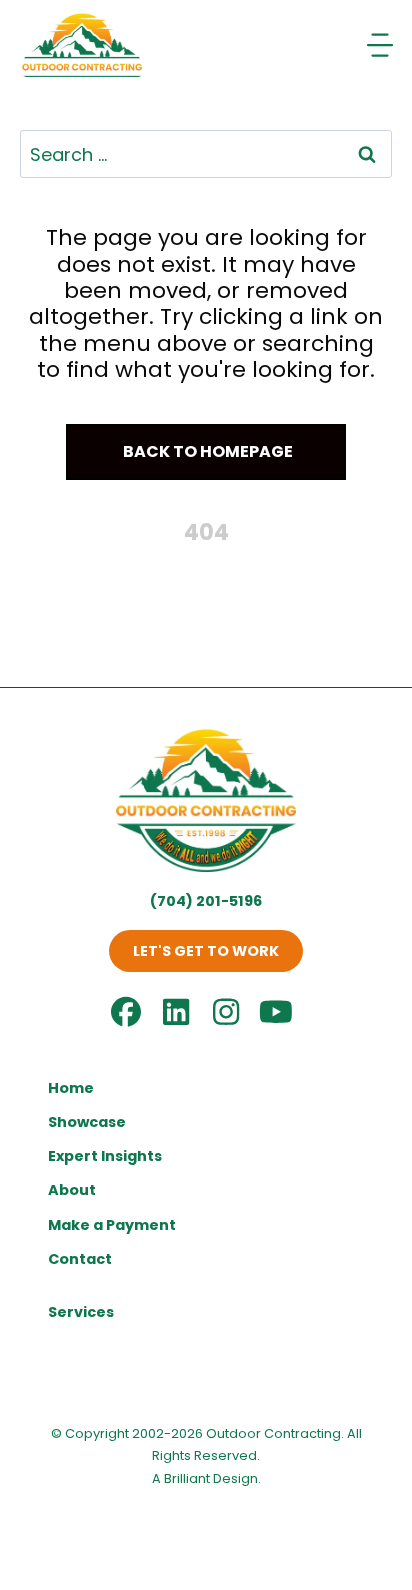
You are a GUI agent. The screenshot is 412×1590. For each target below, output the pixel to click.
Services (81, 1312)
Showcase (87, 1122)
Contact (80, 1259)
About (72, 1190)
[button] (206, 452)
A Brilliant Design (205, 1478)
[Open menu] (382, 45)
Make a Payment (112, 1225)
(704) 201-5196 (206, 901)
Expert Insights (105, 1156)
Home (71, 1088)
